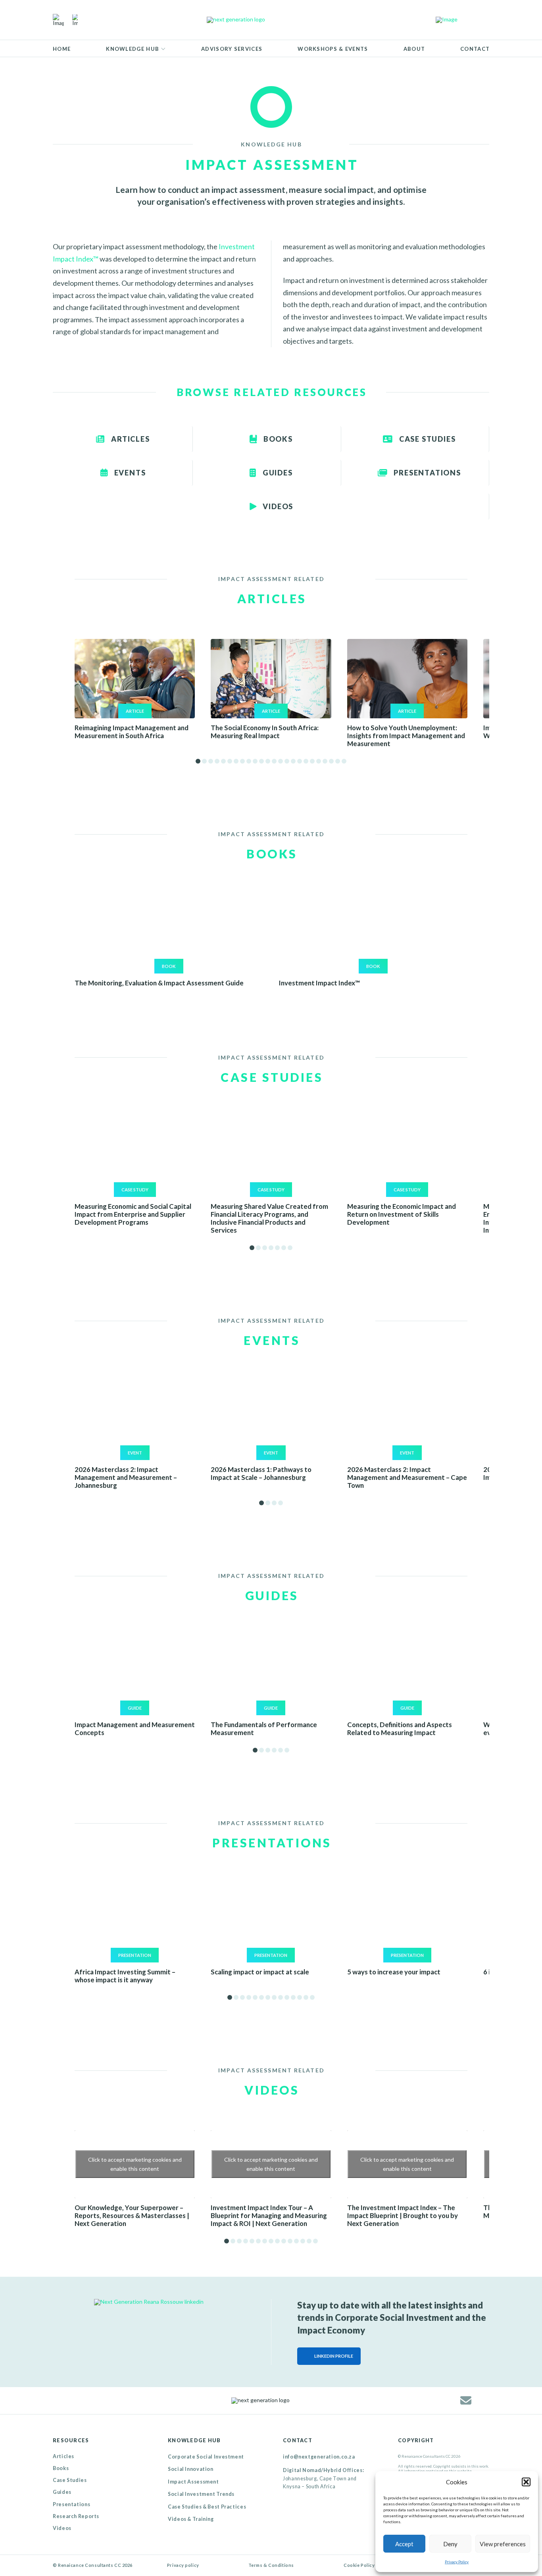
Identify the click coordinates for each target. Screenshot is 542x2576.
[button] (526, 2482)
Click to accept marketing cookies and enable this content (135, 2164)
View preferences (503, 2544)
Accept (404, 2544)
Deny (450, 2544)
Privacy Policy (457, 2562)
